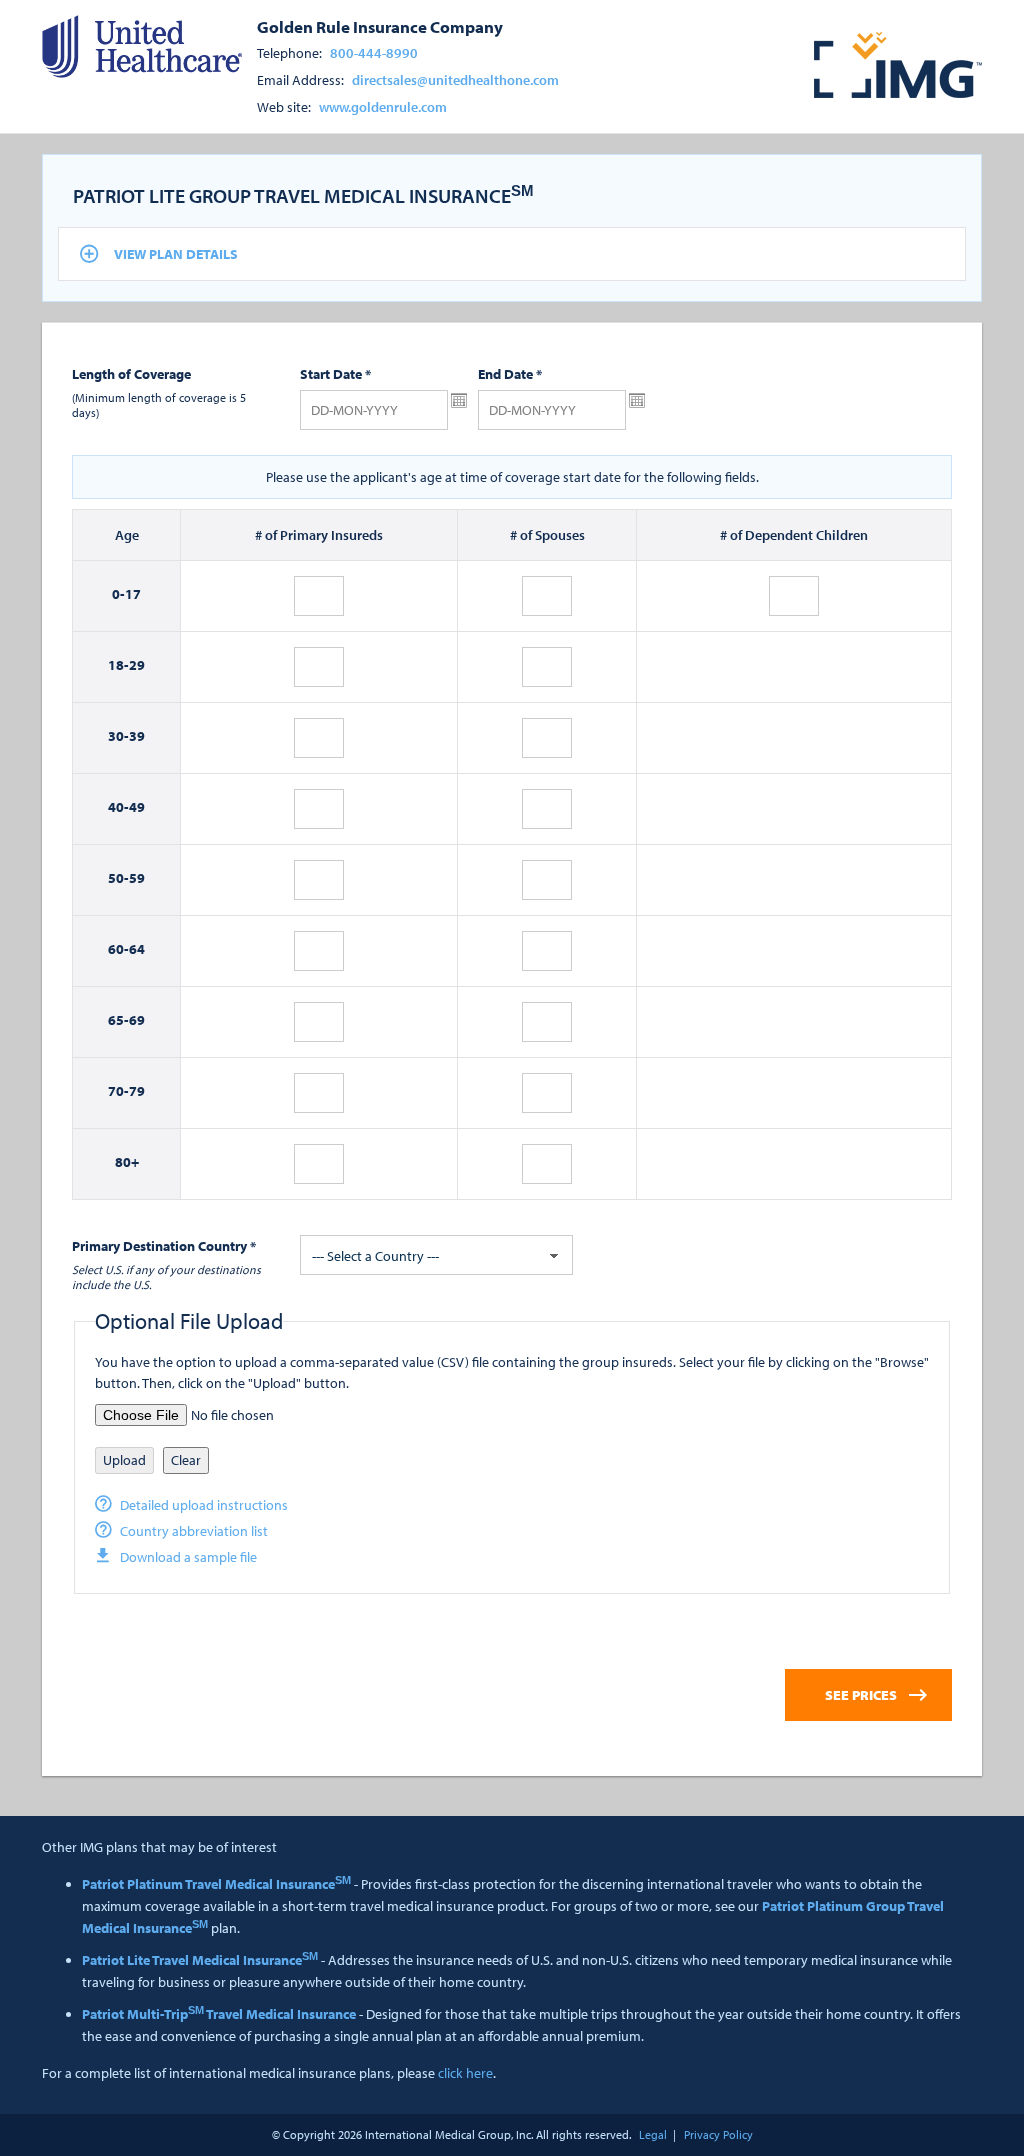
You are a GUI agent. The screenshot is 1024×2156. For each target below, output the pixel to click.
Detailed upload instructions (204, 1505)
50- (118, 878)
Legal (653, 2134)
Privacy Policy (718, 2134)
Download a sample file (188, 1557)
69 (137, 1020)
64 (137, 949)
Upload (124, 1460)
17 (133, 594)
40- (118, 807)
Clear (186, 1460)
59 (137, 878)
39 (137, 736)
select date (459, 401)
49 (137, 807)
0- (118, 594)
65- (118, 1020)
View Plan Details (176, 254)
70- (118, 1091)
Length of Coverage (131, 374)
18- (118, 665)
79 (137, 1091)
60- (118, 949)
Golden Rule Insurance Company (380, 26)
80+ (127, 1162)
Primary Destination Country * (164, 1246)
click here (465, 2073)
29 (137, 665)
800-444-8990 (374, 53)
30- (118, 736)
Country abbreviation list (194, 1531)
